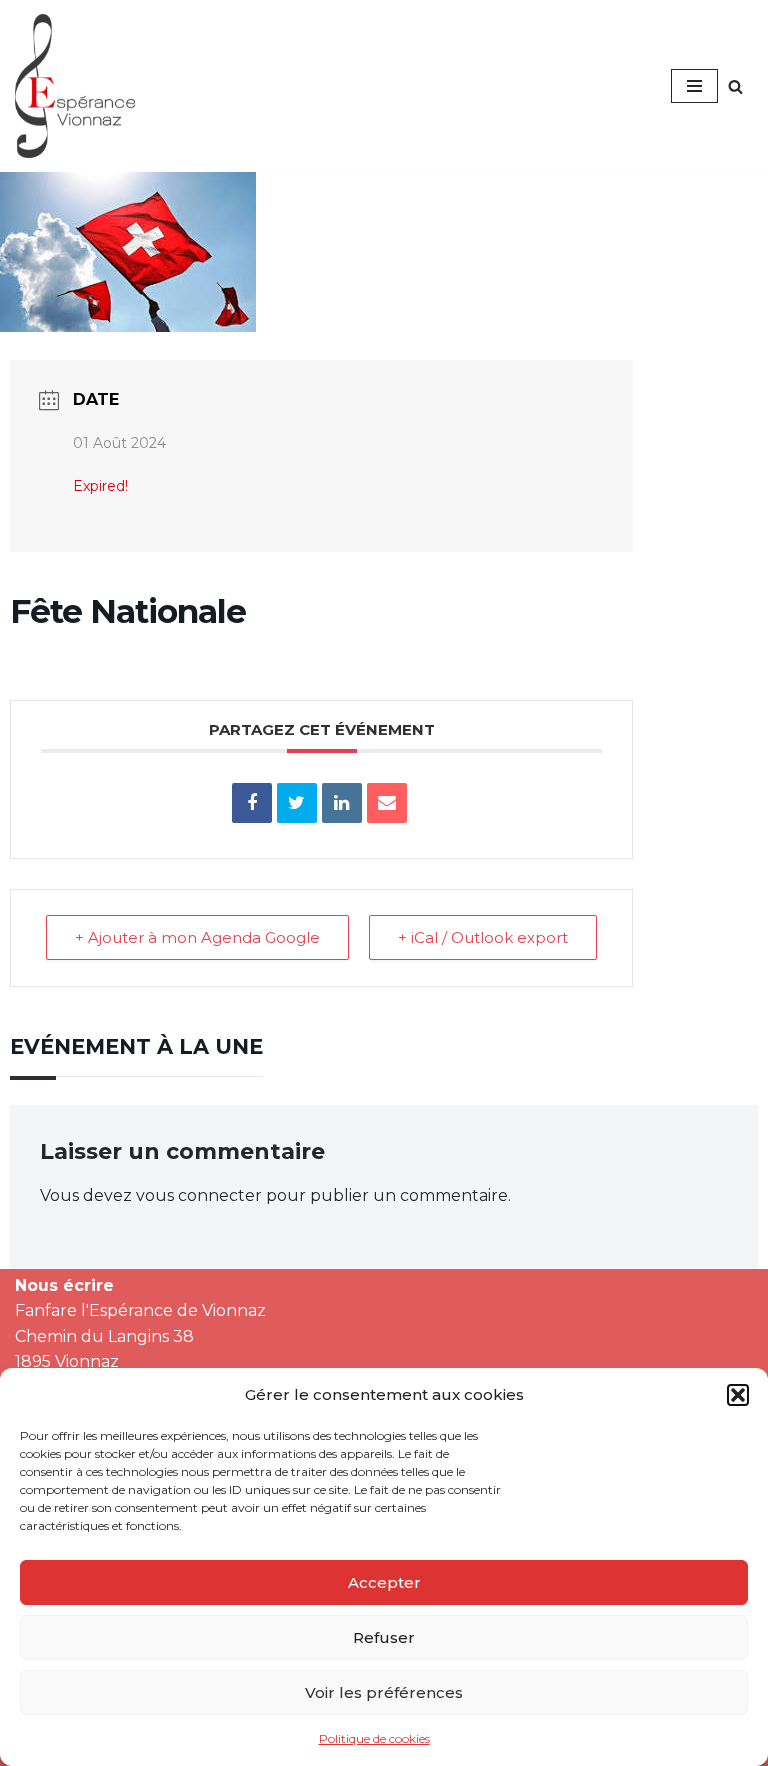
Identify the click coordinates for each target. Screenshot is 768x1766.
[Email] (387, 803)
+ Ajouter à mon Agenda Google (197, 937)
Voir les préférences (384, 1692)
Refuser (384, 1637)
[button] (738, 1395)
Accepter (384, 1582)
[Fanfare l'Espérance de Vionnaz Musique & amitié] (75, 86)
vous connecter (199, 1195)
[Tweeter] (297, 803)
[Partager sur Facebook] (252, 803)
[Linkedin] (342, 803)
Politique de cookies (374, 1738)
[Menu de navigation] (694, 86)
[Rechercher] (735, 86)
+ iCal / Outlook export (483, 937)
